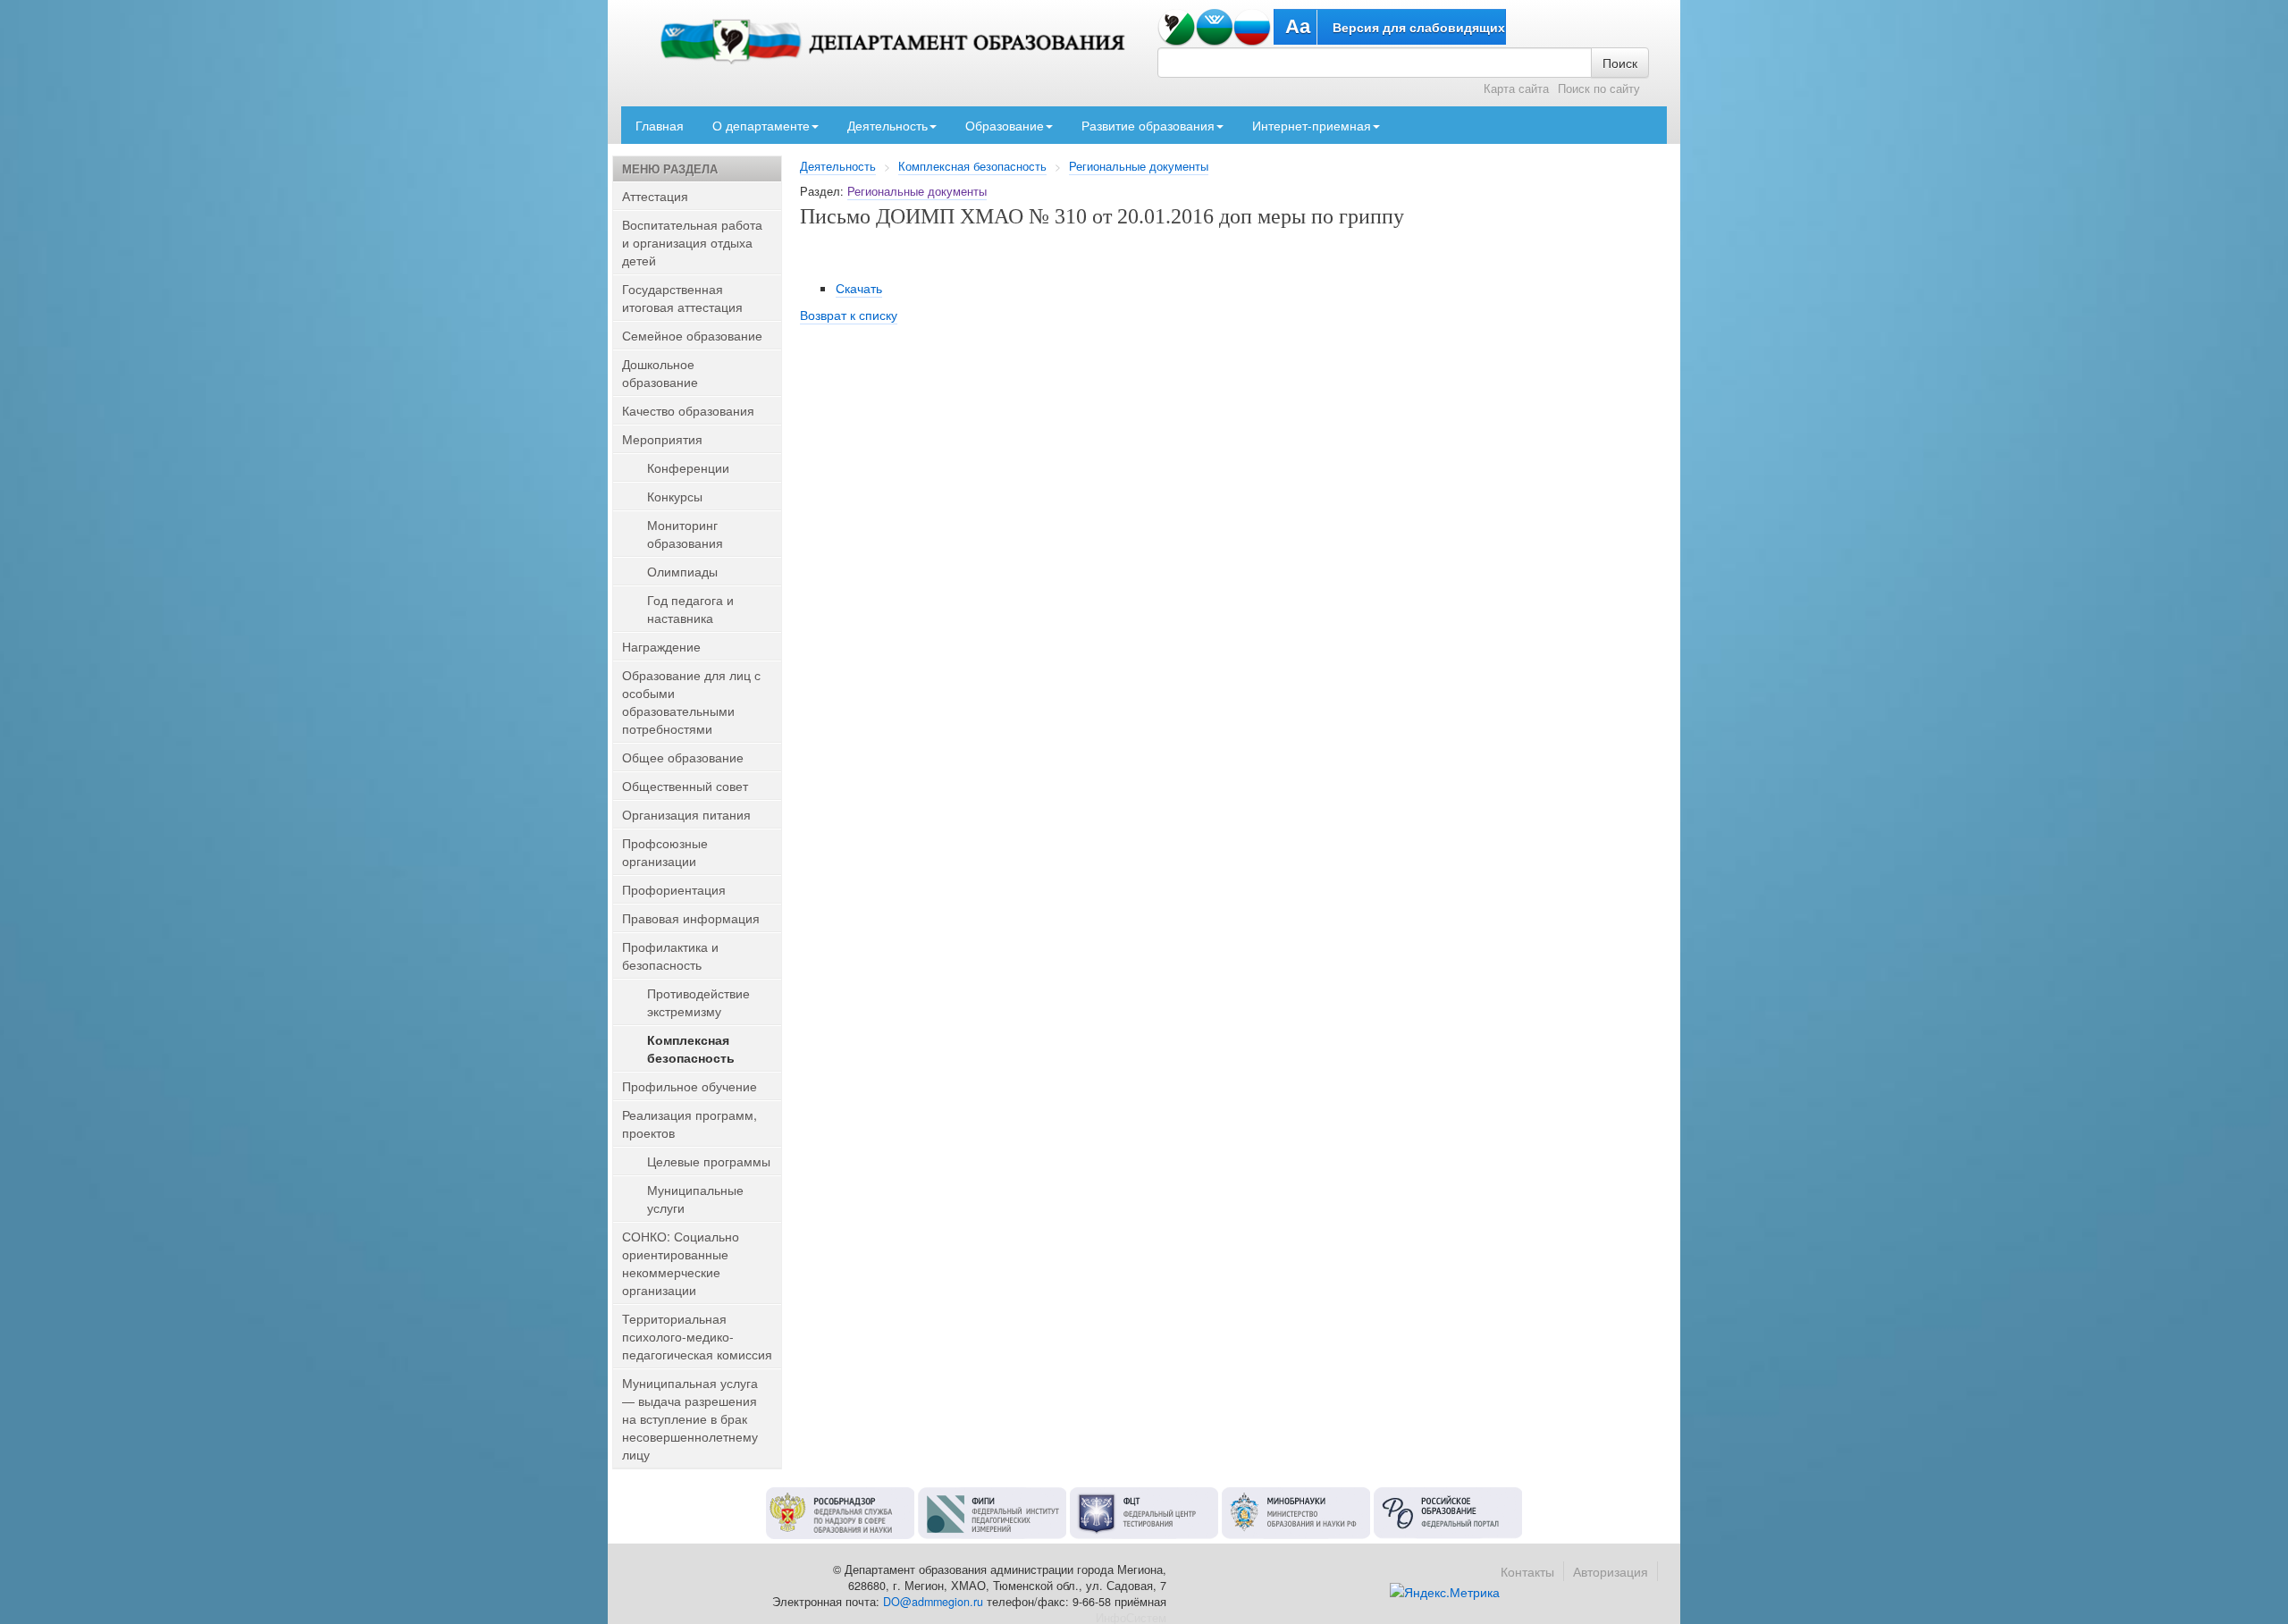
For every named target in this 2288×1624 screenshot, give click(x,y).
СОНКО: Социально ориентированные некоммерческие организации (681, 1263)
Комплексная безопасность (972, 166)
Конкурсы (675, 496)
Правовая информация (691, 918)
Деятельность (887, 125)
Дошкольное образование (660, 373)
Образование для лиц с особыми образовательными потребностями (691, 702)
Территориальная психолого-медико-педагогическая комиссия (697, 1336)
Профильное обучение (690, 1086)
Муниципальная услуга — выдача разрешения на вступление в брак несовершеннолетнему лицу (690, 1418)
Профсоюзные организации (665, 852)
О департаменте (761, 125)
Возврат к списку (849, 315)
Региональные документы (1139, 166)
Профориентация (674, 889)
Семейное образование (692, 335)
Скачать (859, 288)
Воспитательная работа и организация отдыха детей (692, 242)
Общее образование (683, 757)
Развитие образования (1148, 125)
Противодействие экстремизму (698, 1002)
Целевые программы (709, 1161)
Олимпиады (682, 571)
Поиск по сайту (1599, 88)
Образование (1005, 125)
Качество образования (688, 410)
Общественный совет (685, 786)
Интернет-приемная (1312, 125)
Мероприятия (662, 439)
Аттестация (655, 196)
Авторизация (1611, 1571)
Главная (660, 125)
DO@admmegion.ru (933, 1602)
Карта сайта (1516, 88)
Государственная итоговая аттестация (682, 298)
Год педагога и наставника (690, 609)
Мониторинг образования (685, 534)
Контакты (1527, 1571)
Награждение (661, 646)
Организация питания (686, 814)
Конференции (688, 467)
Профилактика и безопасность (670, 955)
